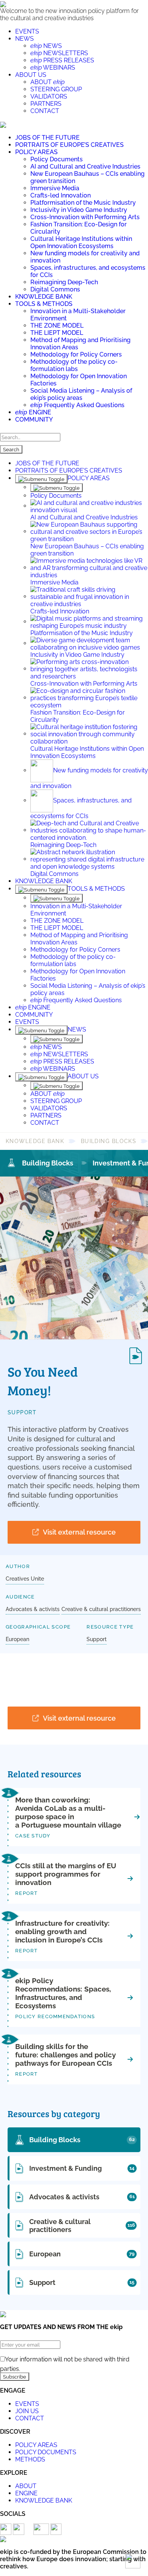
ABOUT (47, 82)
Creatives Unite (25, 1579)
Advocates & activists (33, 1609)
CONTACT (45, 111)
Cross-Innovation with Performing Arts (85, 217)
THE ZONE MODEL (57, 326)
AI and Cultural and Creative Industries (85, 166)
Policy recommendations (55, 2016)
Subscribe (15, 2377)
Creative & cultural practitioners (101, 1609)
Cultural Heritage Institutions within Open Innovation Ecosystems (81, 242)
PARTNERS (46, 104)
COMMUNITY (34, 420)
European (17, 1639)
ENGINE (33, 412)
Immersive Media (55, 188)
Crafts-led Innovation (61, 195)
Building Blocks (109, 1141)
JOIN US (27, 2411)
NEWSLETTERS (59, 53)
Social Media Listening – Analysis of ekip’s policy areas (81, 394)
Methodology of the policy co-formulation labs (74, 365)
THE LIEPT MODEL (57, 333)
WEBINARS (53, 68)
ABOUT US (31, 75)
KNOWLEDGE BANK (44, 297)
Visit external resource (79, 1532)
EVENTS (27, 31)
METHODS (30, 2459)
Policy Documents (57, 159)
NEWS (24, 39)
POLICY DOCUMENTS (46, 2452)
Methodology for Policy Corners (76, 354)
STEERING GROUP (56, 89)
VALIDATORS (49, 96)
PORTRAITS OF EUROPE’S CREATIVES (69, 145)
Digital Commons (55, 289)
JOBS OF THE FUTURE (47, 138)
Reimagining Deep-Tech (64, 282)
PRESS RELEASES (62, 60)
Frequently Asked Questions (77, 405)
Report (27, 1893)
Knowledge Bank (35, 1141)
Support (22, 1412)
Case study (33, 1836)
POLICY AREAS (36, 152)
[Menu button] (3, 124)
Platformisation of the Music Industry (83, 203)
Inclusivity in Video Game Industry (79, 210)
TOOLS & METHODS (44, 304)
